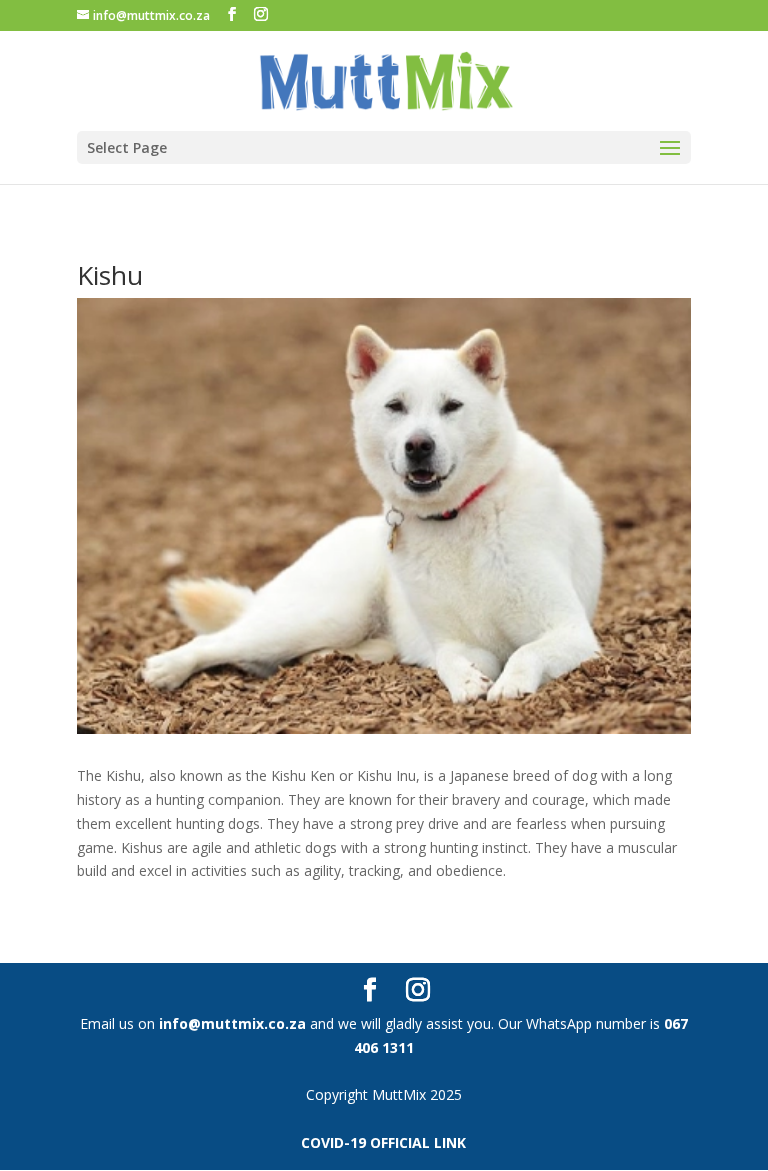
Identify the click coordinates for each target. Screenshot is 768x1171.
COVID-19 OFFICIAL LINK (383, 1142)
